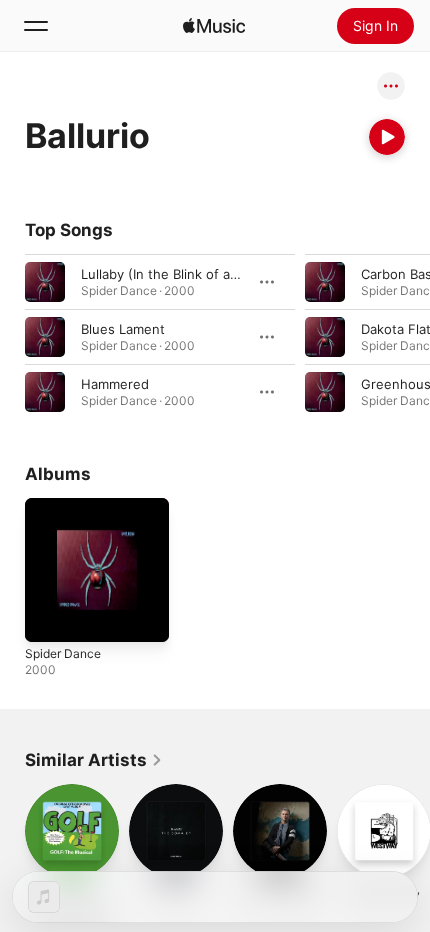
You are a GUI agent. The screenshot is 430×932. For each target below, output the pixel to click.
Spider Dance (63, 653)
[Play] (387, 137)
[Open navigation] (36, 26)
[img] (214, 26)
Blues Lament (123, 329)
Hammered (115, 384)
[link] (94, 760)
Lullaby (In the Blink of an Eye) (175, 274)
